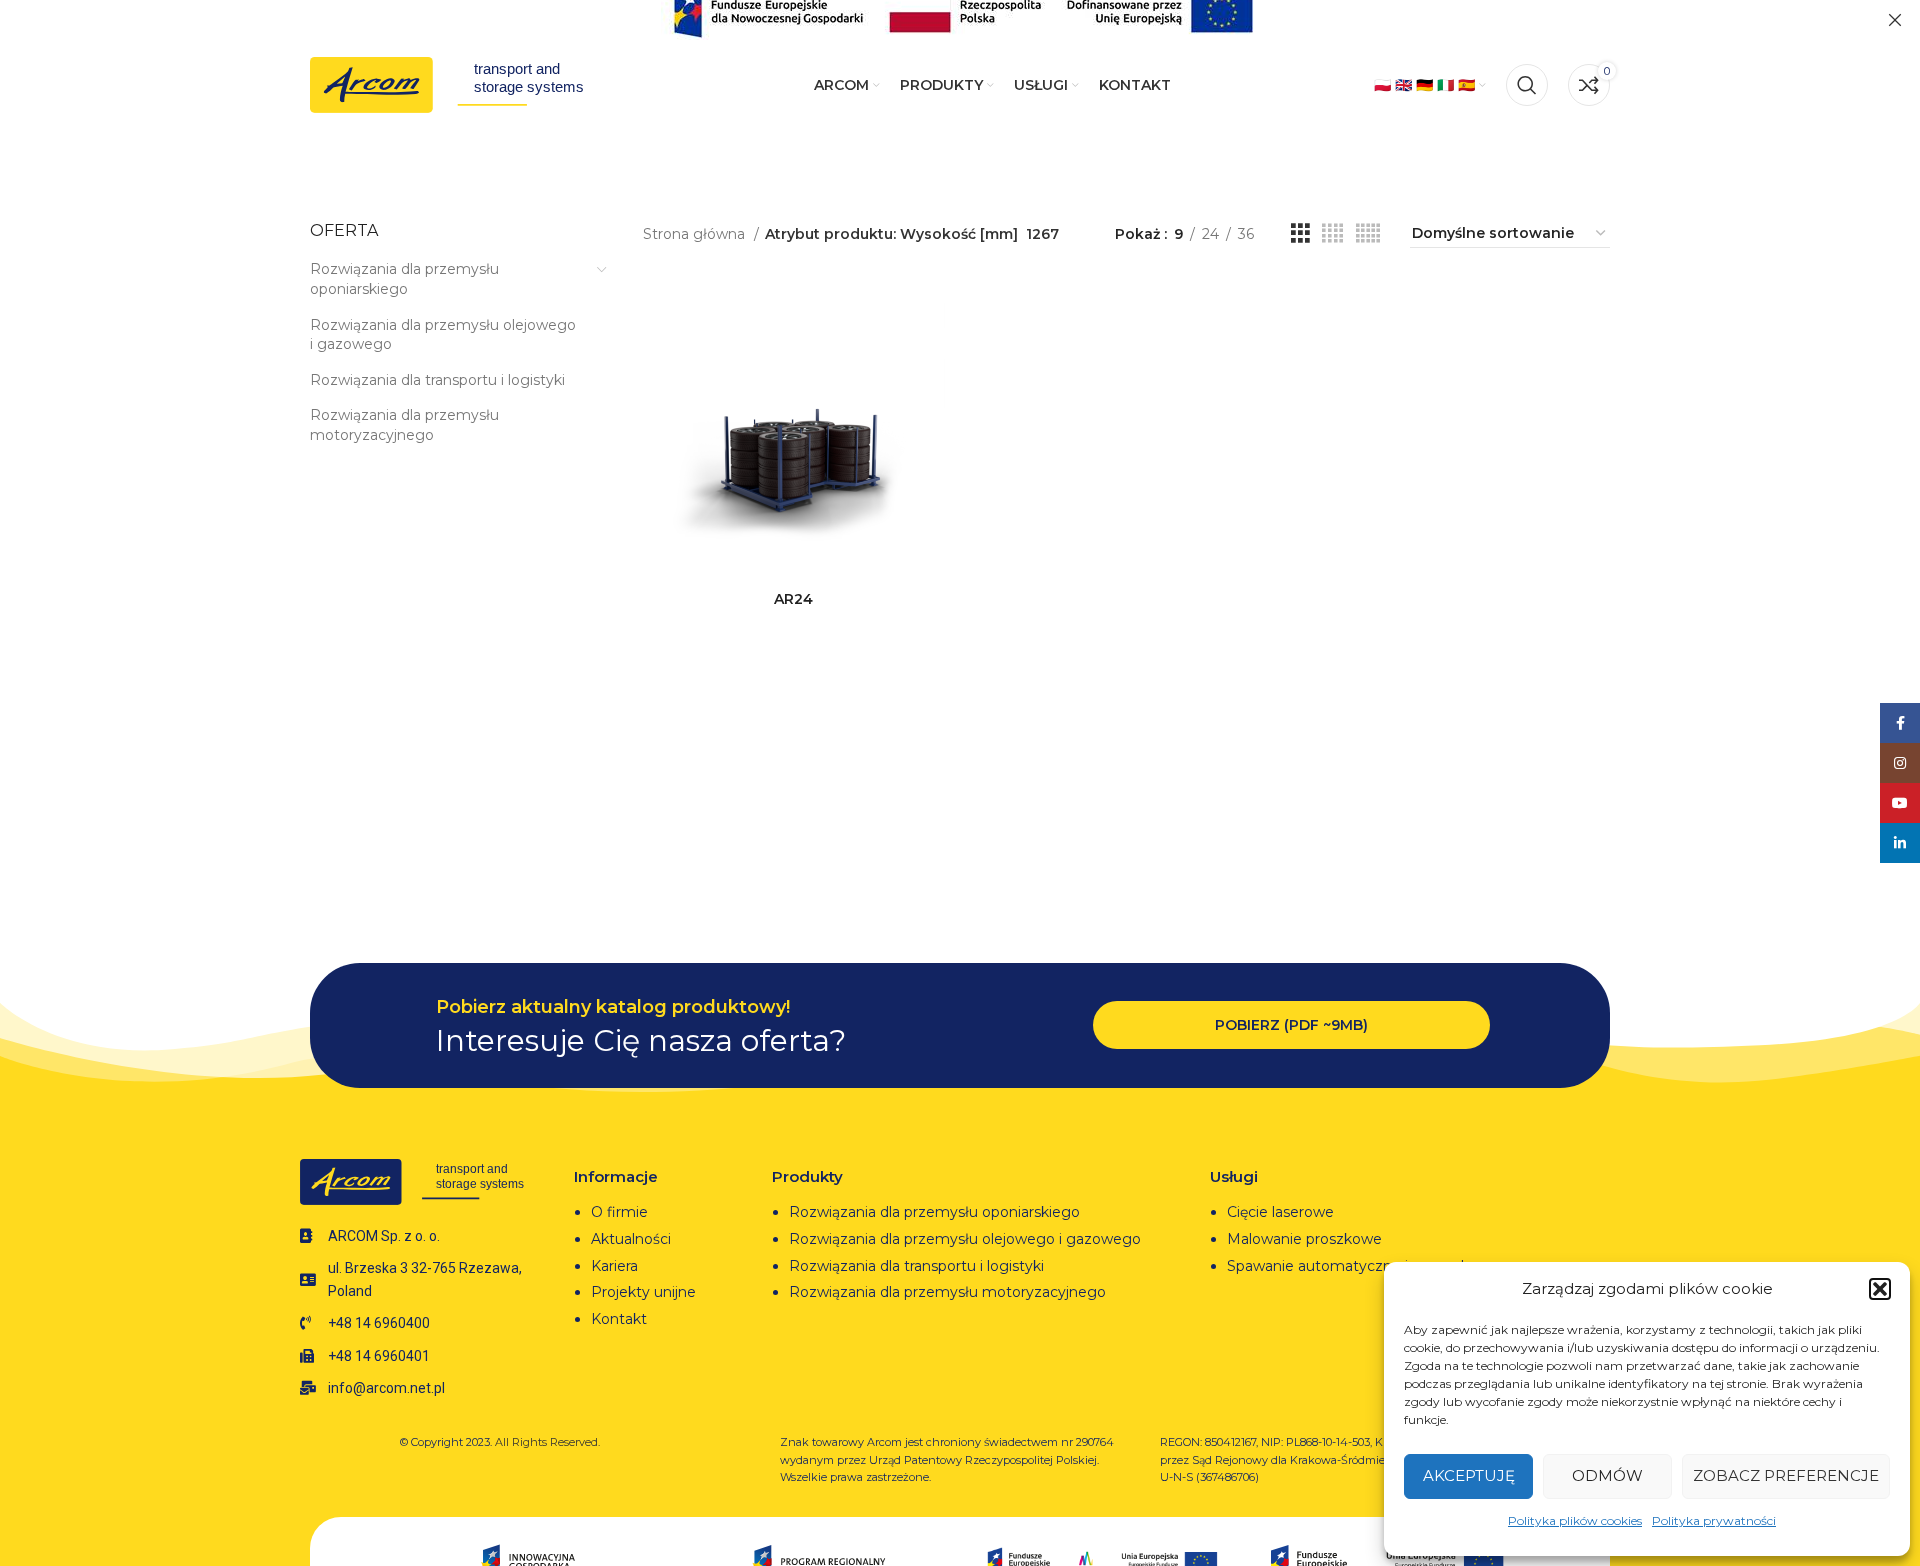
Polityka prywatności (1714, 1520)
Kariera (614, 1266)
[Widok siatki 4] (1332, 233)
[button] (1880, 1289)
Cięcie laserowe (1282, 1212)
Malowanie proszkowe (1304, 1239)
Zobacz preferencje (1786, 1475)
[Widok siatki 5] (1368, 233)
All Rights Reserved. (547, 1442)
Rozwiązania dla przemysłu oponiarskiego (404, 279)
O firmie (619, 1212)
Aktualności (631, 1239)
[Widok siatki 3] (1300, 233)
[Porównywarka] (930, 310)
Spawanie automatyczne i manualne (1354, 1266)
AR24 (793, 599)
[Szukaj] (1527, 85)
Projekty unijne (645, 1292)
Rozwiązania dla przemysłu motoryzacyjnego (404, 425)
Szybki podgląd (930, 355)
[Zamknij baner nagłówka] (1895, 20)
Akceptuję (1469, 1475)
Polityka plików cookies (1575, 1520)
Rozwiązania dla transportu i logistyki (437, 380)
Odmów (1607, 1475)
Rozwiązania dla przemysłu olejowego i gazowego (443, 335)
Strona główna (696, 234)
